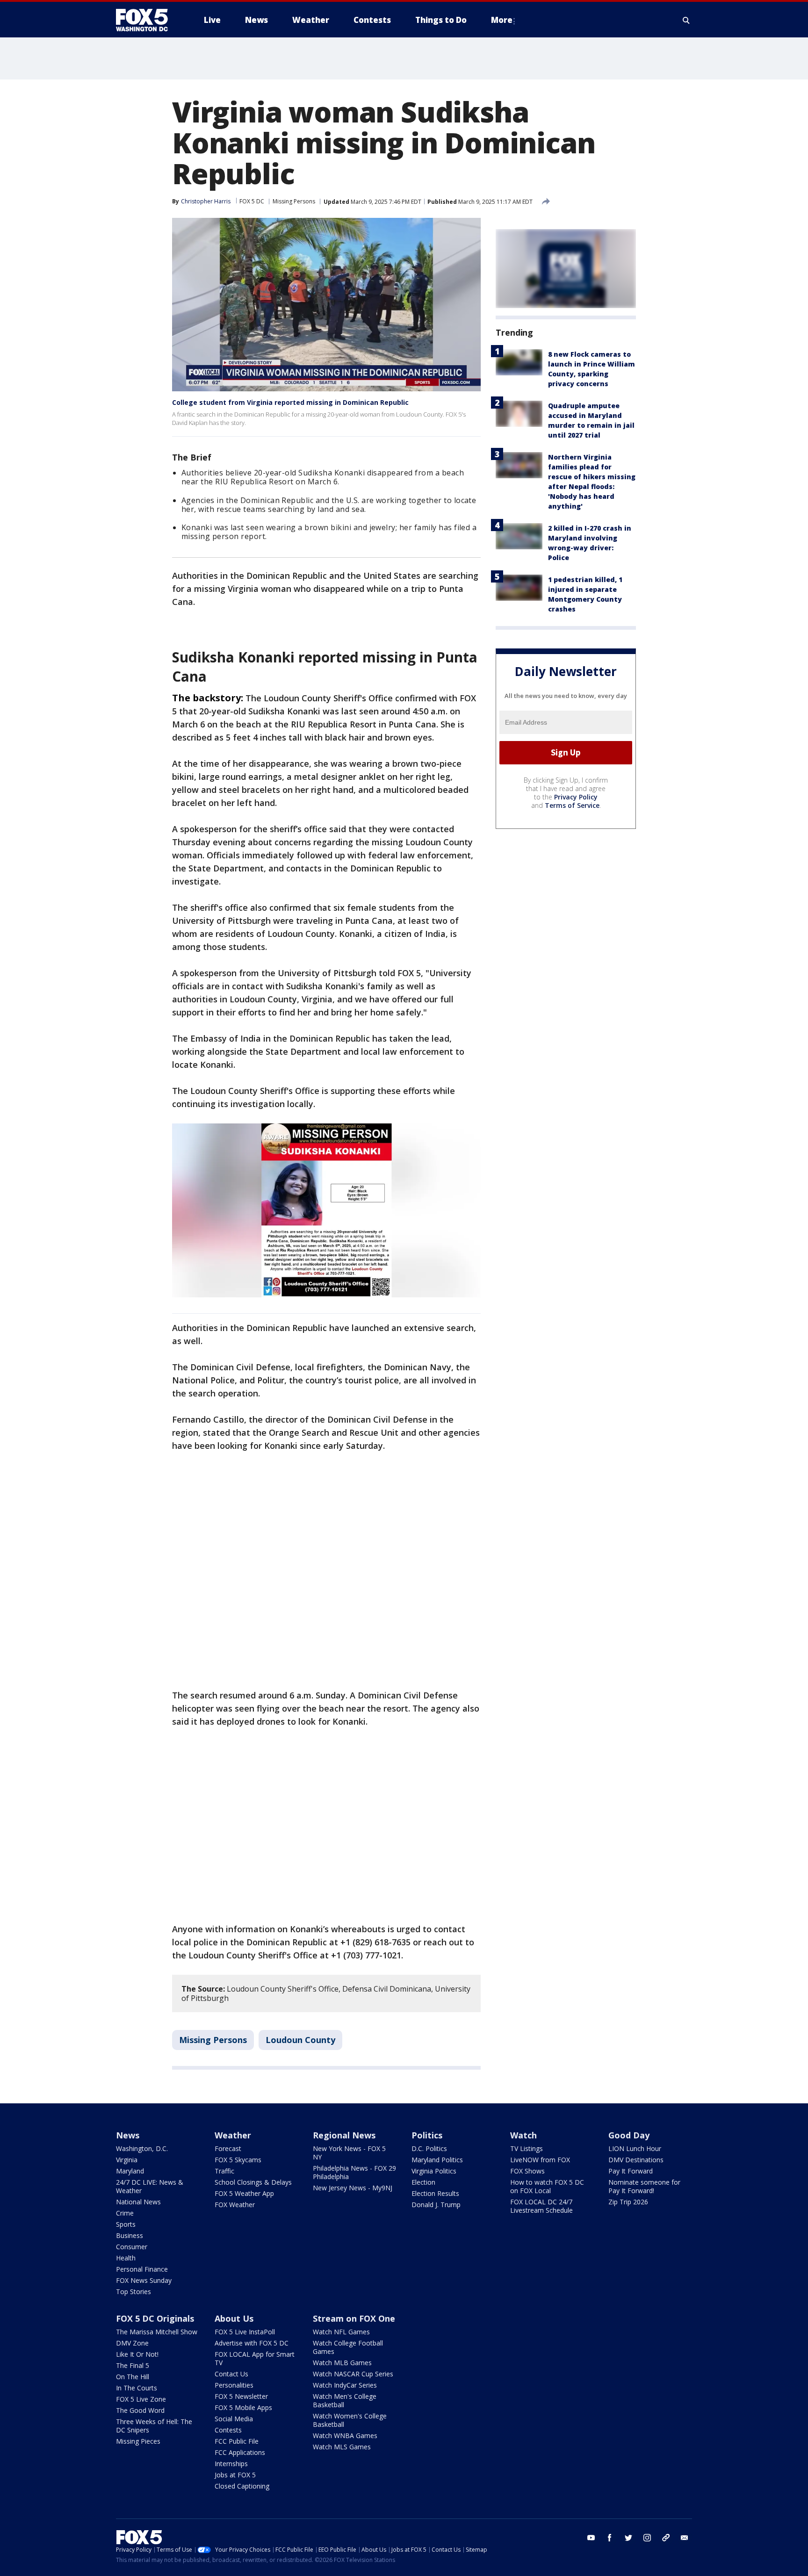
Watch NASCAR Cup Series (353, 2374)
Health (126, 2258)
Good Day (629, 2135)
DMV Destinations (636, 2160)
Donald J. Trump (436, 2205)
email (685, 2538)
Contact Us (231, 2374)
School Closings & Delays (253, 2182)
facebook (610, 2538)
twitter (628, 2538)
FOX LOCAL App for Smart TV (255, 2358)
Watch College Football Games (348, 2347)
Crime (125, 2213)
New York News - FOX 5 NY (349, 2153)
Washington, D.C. (142, 2148)
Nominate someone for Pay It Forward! (644, 2186)
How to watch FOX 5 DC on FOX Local (547, 2186)
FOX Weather (235, 2205)
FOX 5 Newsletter (241, 2396)
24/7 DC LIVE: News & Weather (150, 2186)
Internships (231, 2464)
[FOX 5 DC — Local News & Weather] (147, 20)
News (128, 2135)
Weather (233, 2135)
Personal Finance (142, 2269)
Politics (427, 2135)
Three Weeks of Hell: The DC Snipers (154, 2426)
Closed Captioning (242, 2486)
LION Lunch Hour (635, 2148)
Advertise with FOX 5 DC (252, 2343)
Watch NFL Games (341, 2332)
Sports (126, 2224)
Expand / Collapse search (686, 20)
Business (130, 2235)
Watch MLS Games (342, 2447)
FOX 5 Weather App (244, 2193)
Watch (523, 2135)
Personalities (234, 2385)
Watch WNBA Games (345, 2436)
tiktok (666, 2538)
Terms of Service (572, 805)
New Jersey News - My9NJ (353, 2188)
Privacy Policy (576, 797)
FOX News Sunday (144, 2280)
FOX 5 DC (252, 201)
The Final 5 (133, 2365)
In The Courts (137, 2388)
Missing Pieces (138, 2441)
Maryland (130, 2171)
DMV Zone (132, 2343)
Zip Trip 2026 (628, 2202)
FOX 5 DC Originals (155, 2318)
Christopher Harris (206, 201)
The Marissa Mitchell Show (157, 2332)
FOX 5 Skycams (238, 2160)
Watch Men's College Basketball (345, 2400)
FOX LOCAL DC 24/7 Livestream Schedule (541, 2206)
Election (423, 2182)
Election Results (435, 2193)
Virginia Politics (434, 2171)
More (502, 20)
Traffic (224, 2171)
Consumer (132, 2247)
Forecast (228, 2148)
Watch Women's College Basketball (350, 2420)
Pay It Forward (631, 2171)
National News (138, 2202)
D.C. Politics (429, 2148)
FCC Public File (237, 2441)
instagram (647, 2538)
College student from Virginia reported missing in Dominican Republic (290, 402)
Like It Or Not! (137, 2354)
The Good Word (140, 2410)
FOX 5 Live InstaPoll (245, 2332)
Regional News (344, 2135)
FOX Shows (527, 2171)
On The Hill (133, 2377)
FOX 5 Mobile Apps (243, 2407)
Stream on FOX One (354, 2318)
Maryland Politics (437, 2160)
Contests (228, 2430)
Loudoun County (300, 2040)
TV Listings (527, 2148)
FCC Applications (240, 2452)
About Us (234, 2318)
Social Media (234, 2419)
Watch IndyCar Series (345, 2385)
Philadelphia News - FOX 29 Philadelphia (354, 2172)
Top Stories (133, 2292)
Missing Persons (294, 201)
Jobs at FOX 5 (235, 2475)
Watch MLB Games (342, 2363)
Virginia (127, 2160)
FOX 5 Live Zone (141, 2399)
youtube (591, 2538)
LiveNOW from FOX (540, 2160)
